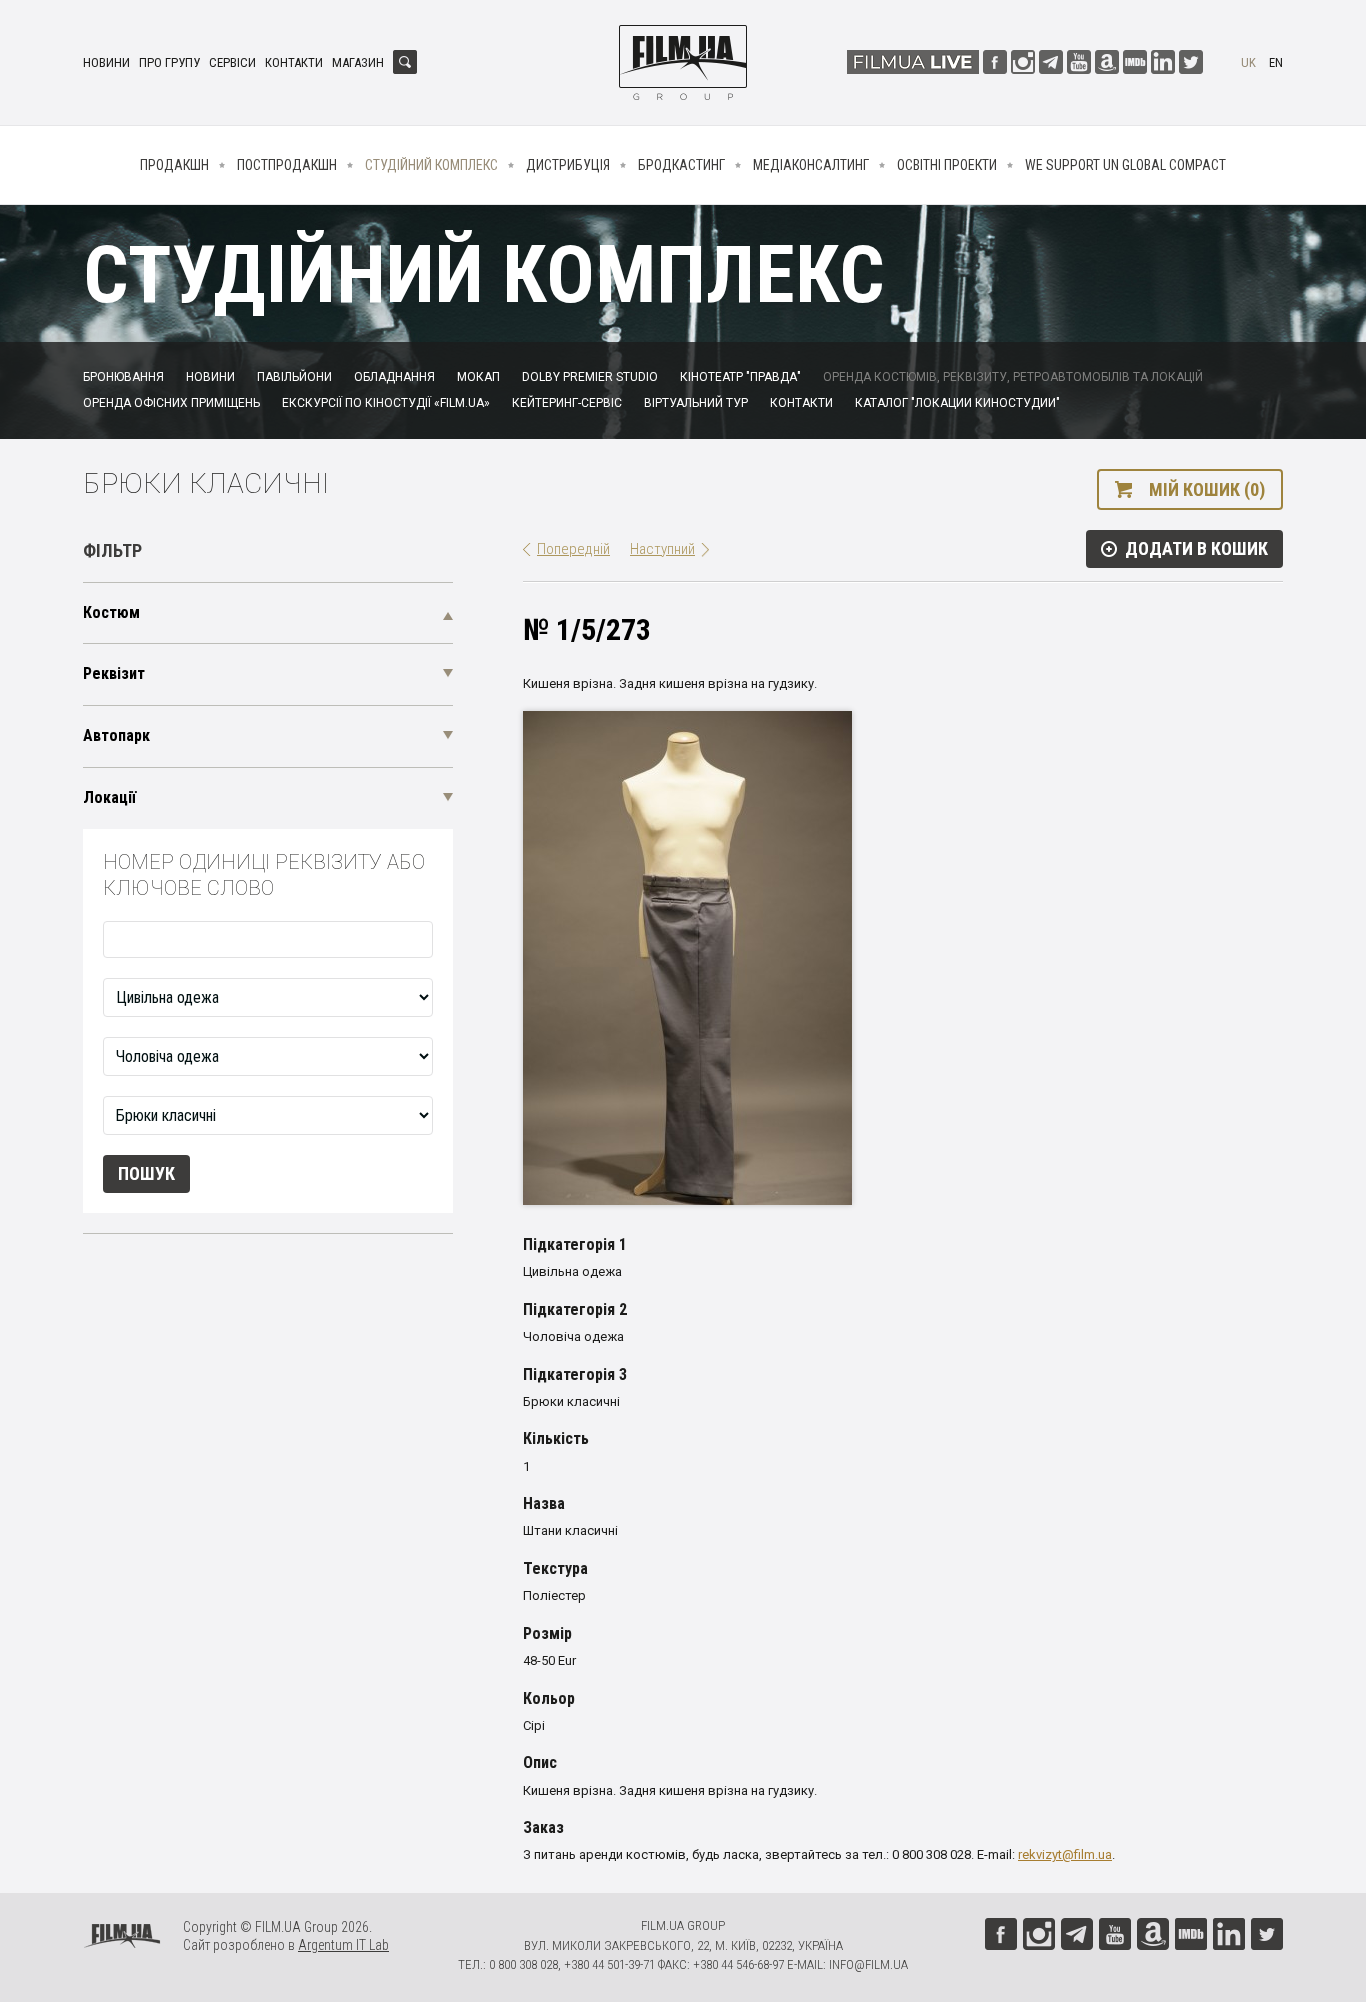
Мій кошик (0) (1207, 489)
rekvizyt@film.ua (1065, 1854)
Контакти (294, 62)
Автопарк (116, 735)
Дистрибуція (568, 165)
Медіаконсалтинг (811, 165)
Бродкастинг (681, 165)
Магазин (358, 62)
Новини (106, 62)
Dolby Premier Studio (590, 377)
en (1276, 62)
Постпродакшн (287, 165)
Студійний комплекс (431, 165)
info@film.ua (868, 1964)
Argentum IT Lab (343, 1945)
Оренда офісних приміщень (171, 403)
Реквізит (114, 673)
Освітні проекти (947, 165)
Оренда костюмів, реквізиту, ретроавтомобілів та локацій (1013, 377)
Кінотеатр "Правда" (740, 377)
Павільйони (294, 377)
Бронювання (123, 377)
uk (1248, 62)
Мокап (478, 377)
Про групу (169, 62)
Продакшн (174, 165)
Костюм (111, 612)
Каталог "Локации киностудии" (957, 403)
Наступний (662, 549)
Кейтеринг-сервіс (567, 403)
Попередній (573, 549)
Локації (109, 797)
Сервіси (232, 62)
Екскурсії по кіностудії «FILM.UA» (386, 403)
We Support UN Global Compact (1125, 165)
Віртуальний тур (696, 403)
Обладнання (394, 377)
